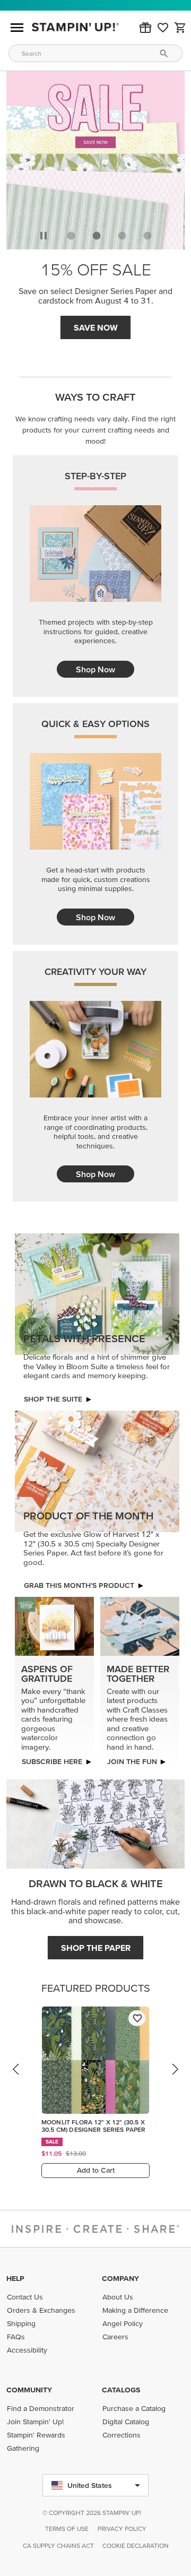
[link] (163, 28)
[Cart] (180, 28)
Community (29, 2390)
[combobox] (95, 53)
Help (15, 2278)
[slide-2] (122, 236)
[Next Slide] (175, 2079)
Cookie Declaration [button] (136, 2545)
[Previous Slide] (16, 2079)
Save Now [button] (96, 327)
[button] (145, 28)
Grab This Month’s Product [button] (79, 1585)
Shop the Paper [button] (96, 1948)
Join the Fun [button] (132, 1761)
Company (120, 2278)
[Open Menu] (17, 28)
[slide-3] (147, 236)
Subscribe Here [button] (52, 1761)
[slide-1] (97, 236)
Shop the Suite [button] (53, 1399)
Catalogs (121, 2390)
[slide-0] (71, 236)
